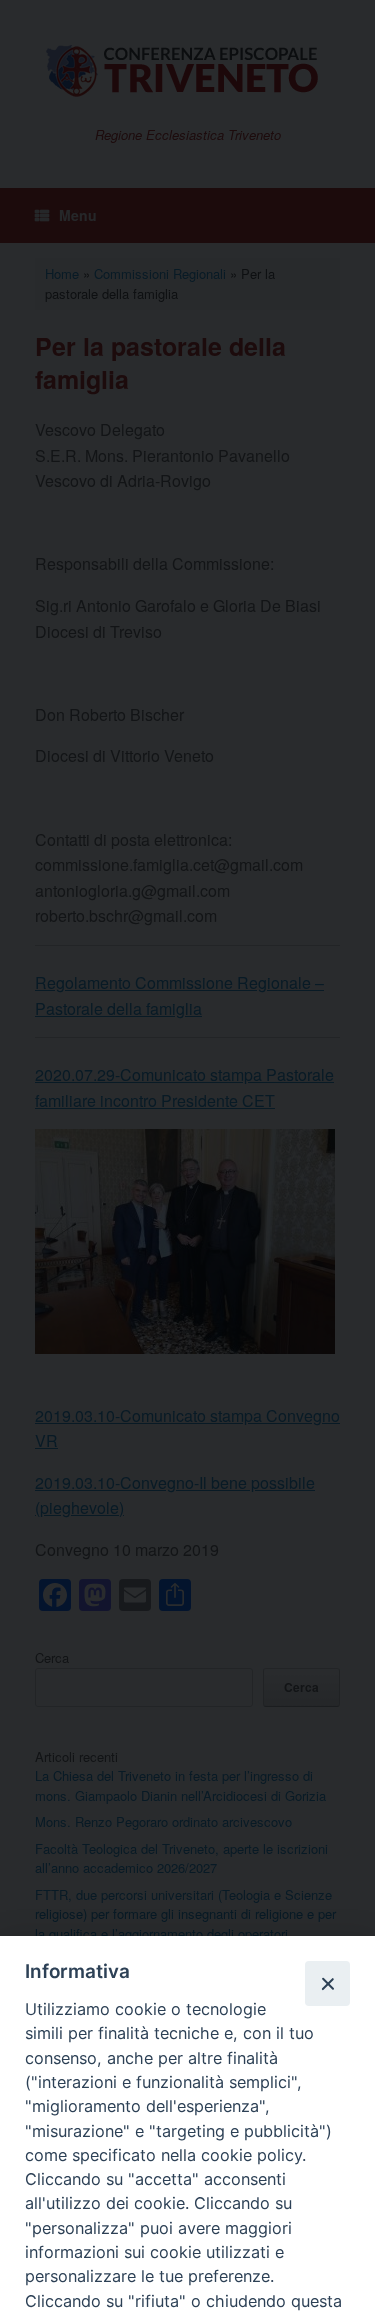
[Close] (327, 1983)
